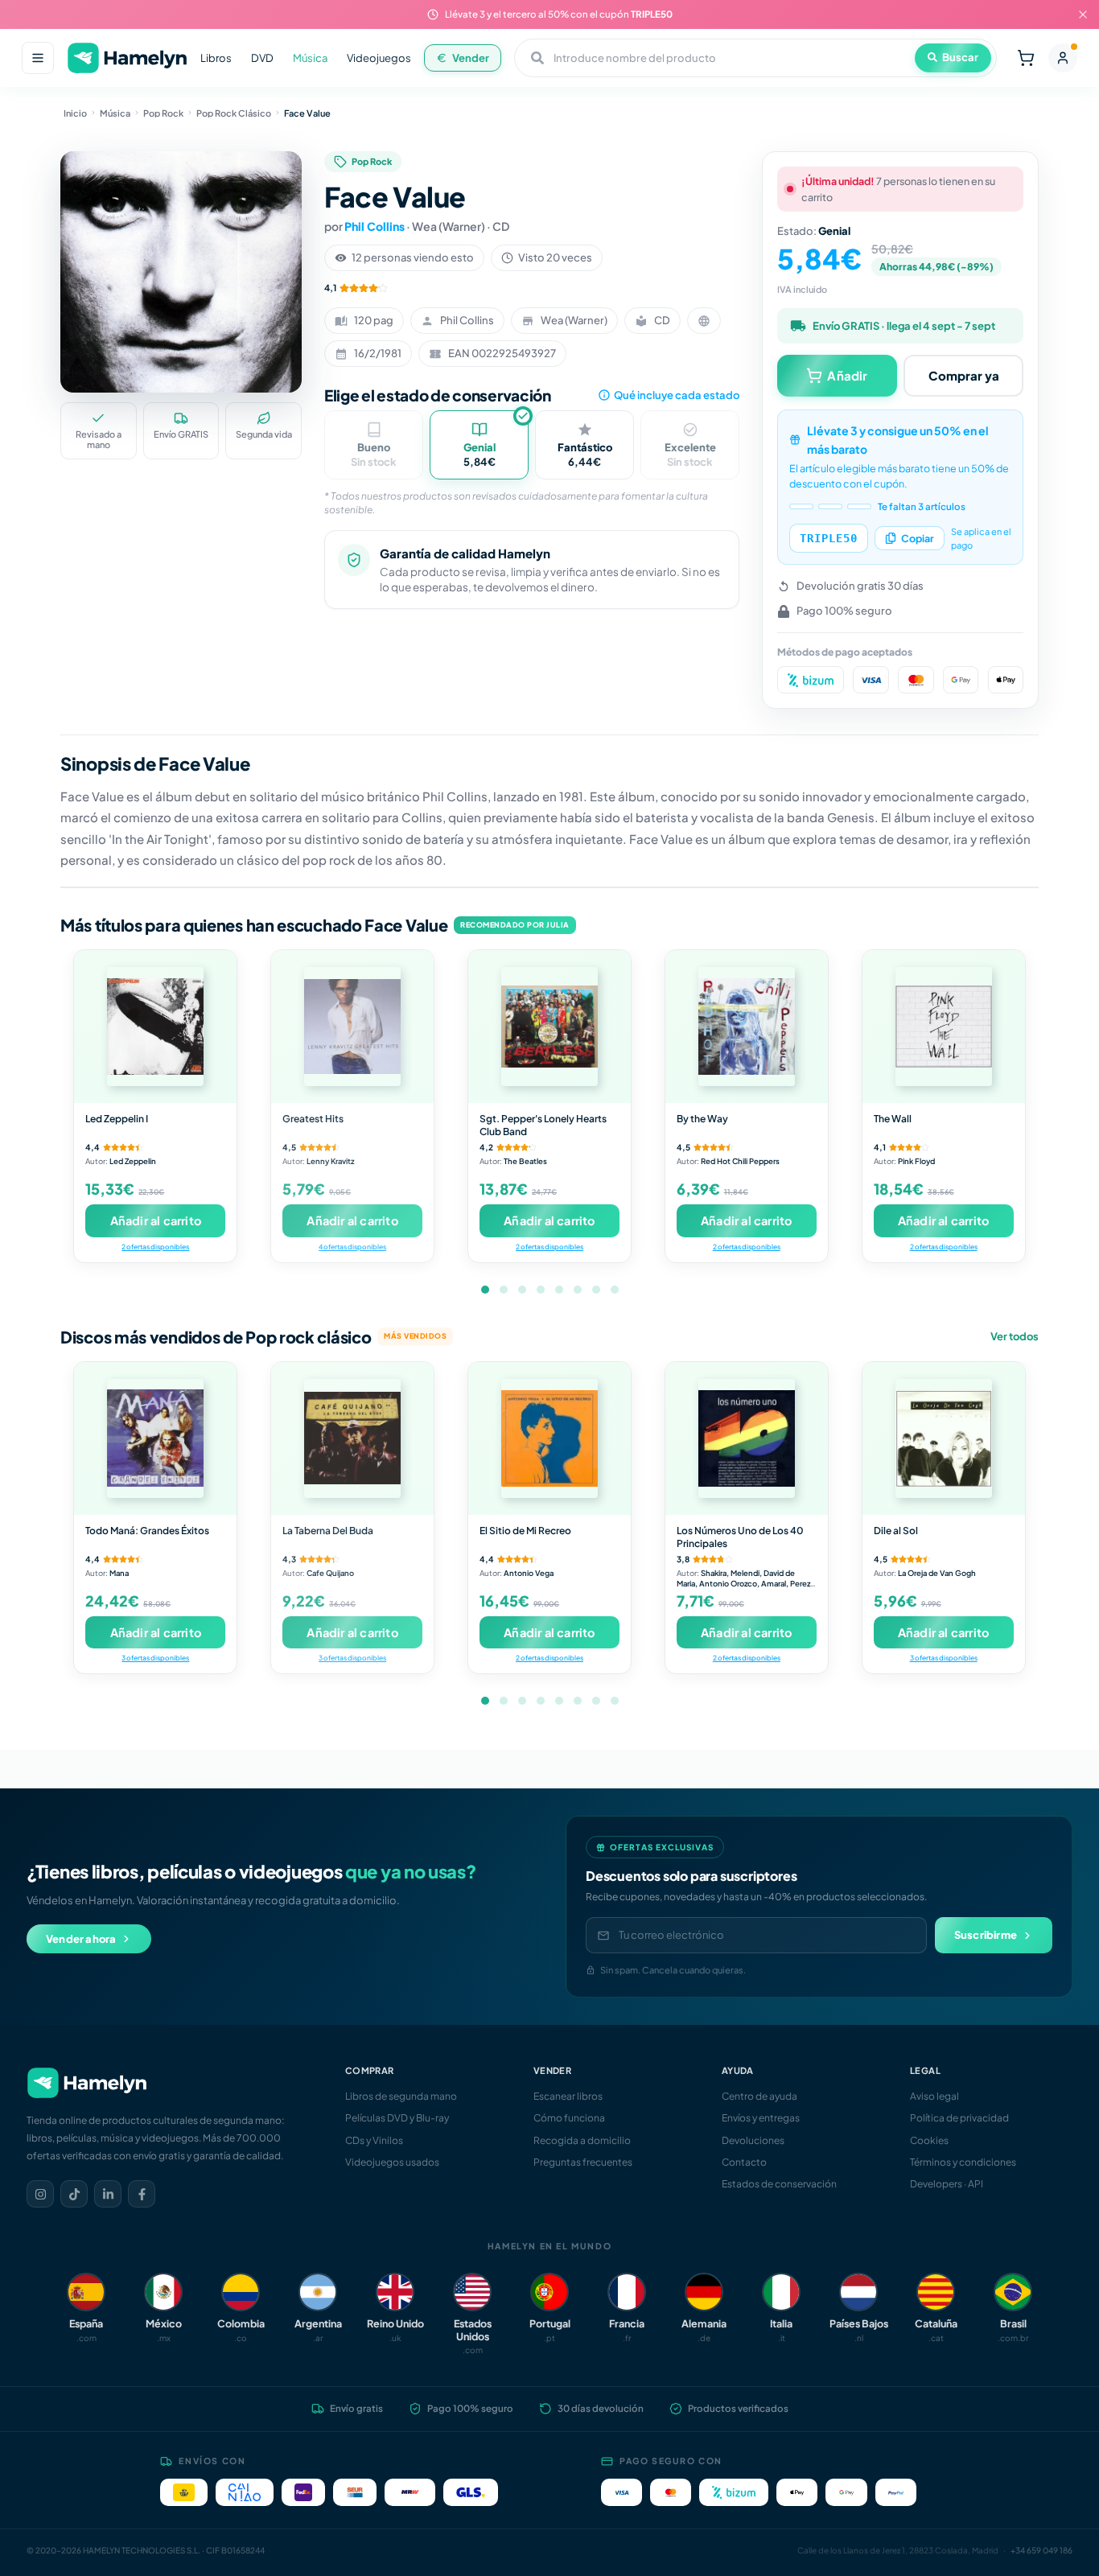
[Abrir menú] (38, 58)
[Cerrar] (1083, 14)
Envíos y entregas (761, 2118)
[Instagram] (40, 2194)
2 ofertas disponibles (155, 1247)
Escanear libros (568, 2096)
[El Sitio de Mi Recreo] (549, 1438)
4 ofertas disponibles (352, 1247)
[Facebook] (142, 2194)
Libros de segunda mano (401, 2096)
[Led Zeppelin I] (155, 1027)
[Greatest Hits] (352, 1027)
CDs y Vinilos (374, 2140)
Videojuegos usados (392, 2162)
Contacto (744, 2162)
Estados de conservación (779, 2184)
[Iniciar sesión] (1063, 58)
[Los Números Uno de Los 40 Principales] (747, 1438)
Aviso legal (934, 2096)
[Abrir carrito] (1026, 58)
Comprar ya (964, 375)
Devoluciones (753, 2140)
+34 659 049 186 (1041, 2550)
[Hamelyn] (127, 58)
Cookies (929, 2140)
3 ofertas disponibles (155, 1658)
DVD (262, 58)
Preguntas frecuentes (583, 2162)
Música (310, 58)
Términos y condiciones (963, 2162)
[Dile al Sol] (944, 1438)
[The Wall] (944, 1027)
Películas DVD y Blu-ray (397, 2118)
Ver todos (1015, 1336)
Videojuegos (379, 58)
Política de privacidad (959, 2118)
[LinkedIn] (108, 2194)
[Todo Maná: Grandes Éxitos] (155, 1438)
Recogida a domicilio (582, 2140)
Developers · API (947, 2184)
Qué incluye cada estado (677, 395)
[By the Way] (747, 1027)
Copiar (918, 538)
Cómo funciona (569, 2118)
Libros (216, 58)
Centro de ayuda (759, 2096)
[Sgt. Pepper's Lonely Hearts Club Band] (549, 1027)
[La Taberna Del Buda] (352, 1438)
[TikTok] (74, 2194)
